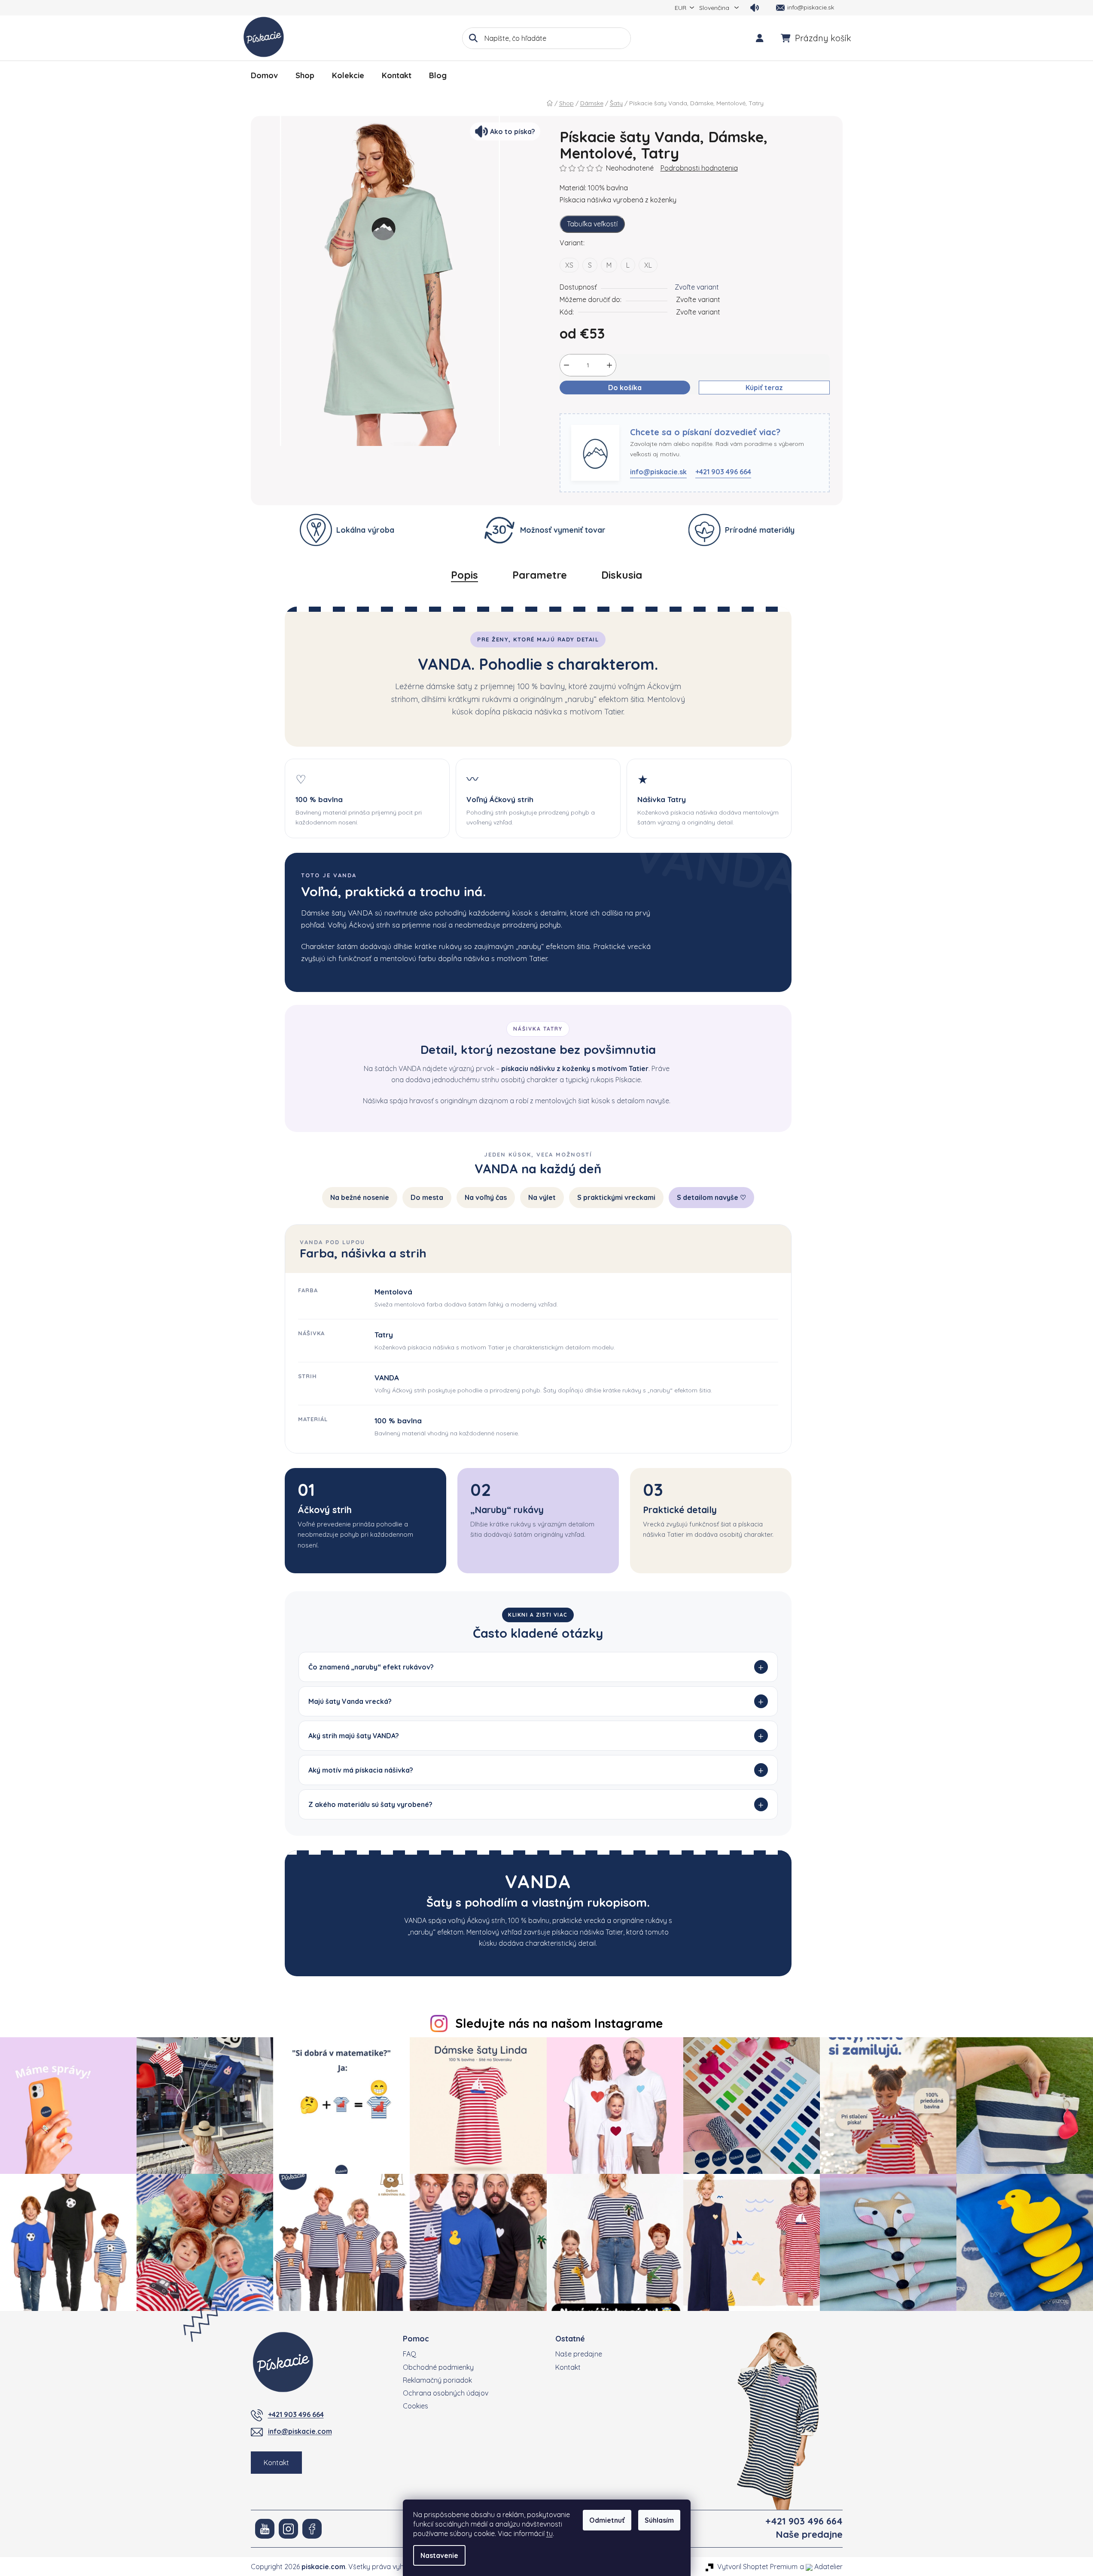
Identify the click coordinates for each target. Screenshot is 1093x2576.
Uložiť (575, 408)
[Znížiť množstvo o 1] (566, 365)
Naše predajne (579, 2354)
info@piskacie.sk (658, 472)
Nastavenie (439, 2555)
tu (550, 2533)
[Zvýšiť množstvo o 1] (609, 365)
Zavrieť (606, 408)
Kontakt (276, 2463)
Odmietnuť (607, 2520)
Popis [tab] (464, 575)
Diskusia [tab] (622, 575)
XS (569, 265)
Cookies (416, 2406)
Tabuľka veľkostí (592, 224)
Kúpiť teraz (764, 388)
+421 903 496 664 (723, 472)
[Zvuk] (755, 8)
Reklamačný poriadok (437, 2380)
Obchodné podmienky (438, 2367)
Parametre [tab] (540, 575)
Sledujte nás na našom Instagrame (559, 2023)
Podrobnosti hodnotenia (699, 168)
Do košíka (625, 388)
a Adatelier (821, 2567)
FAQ (409, 2354)
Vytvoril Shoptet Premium (757, 2567)
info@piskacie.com (300, 2431)
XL (648, 265)
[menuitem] (264, 76)
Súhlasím (659, 2520)
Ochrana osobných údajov (446, 2393)
